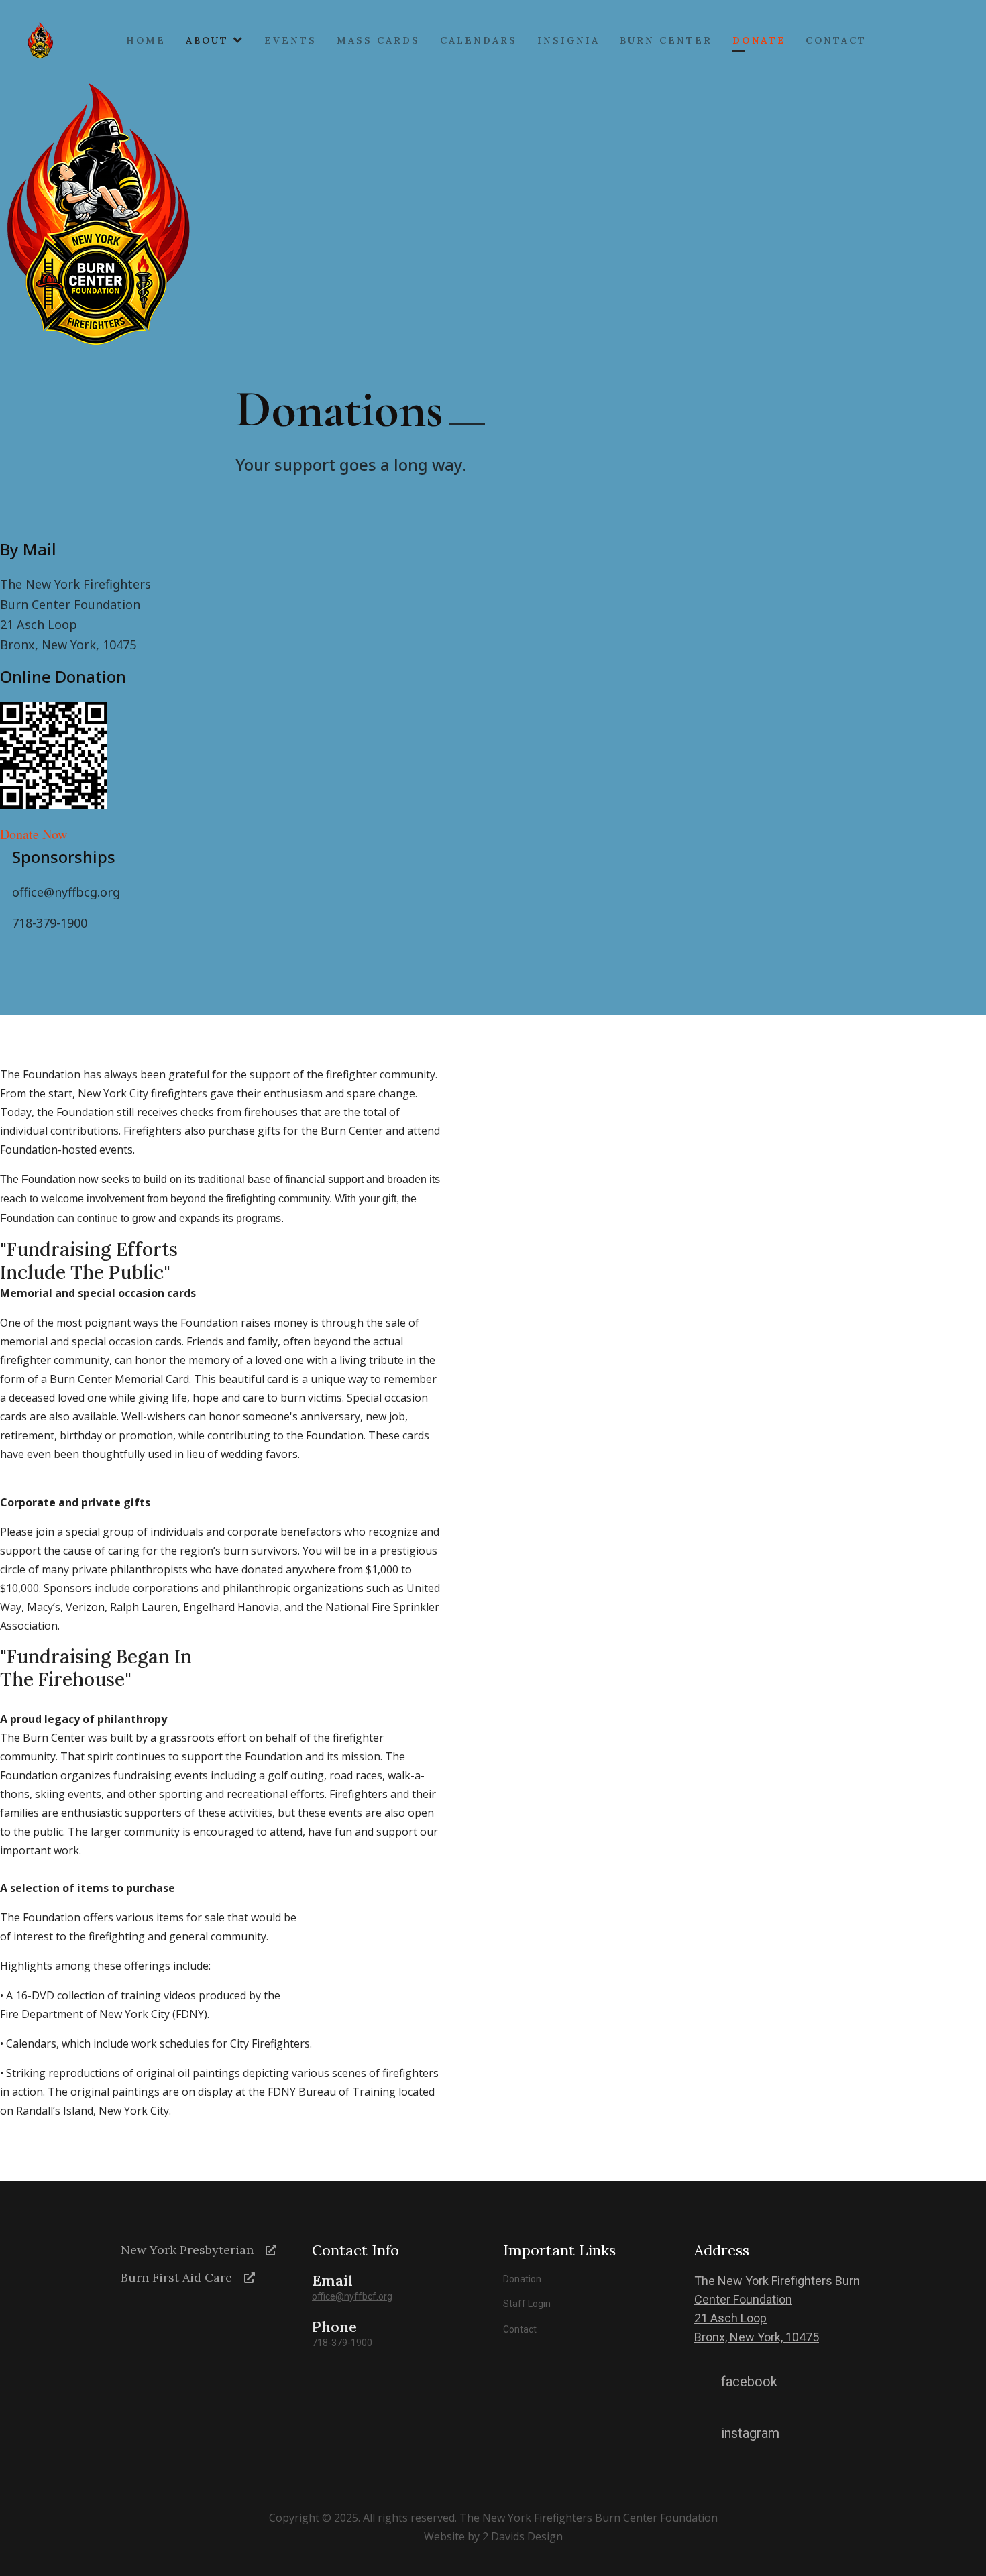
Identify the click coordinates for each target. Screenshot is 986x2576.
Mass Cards (378, 40)
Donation (522, 2279)
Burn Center (666, 40)
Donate (759, 40)
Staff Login (527, 2304)
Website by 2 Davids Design (493, 2536)
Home (146, 40)
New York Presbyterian (187, 2250)
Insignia (568, 40)
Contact (836, 40)
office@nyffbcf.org (352, 2296)
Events (290, 40)
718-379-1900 (342, 2343)
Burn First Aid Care (176, 2277)
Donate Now (34, 834)
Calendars (479, 40)
